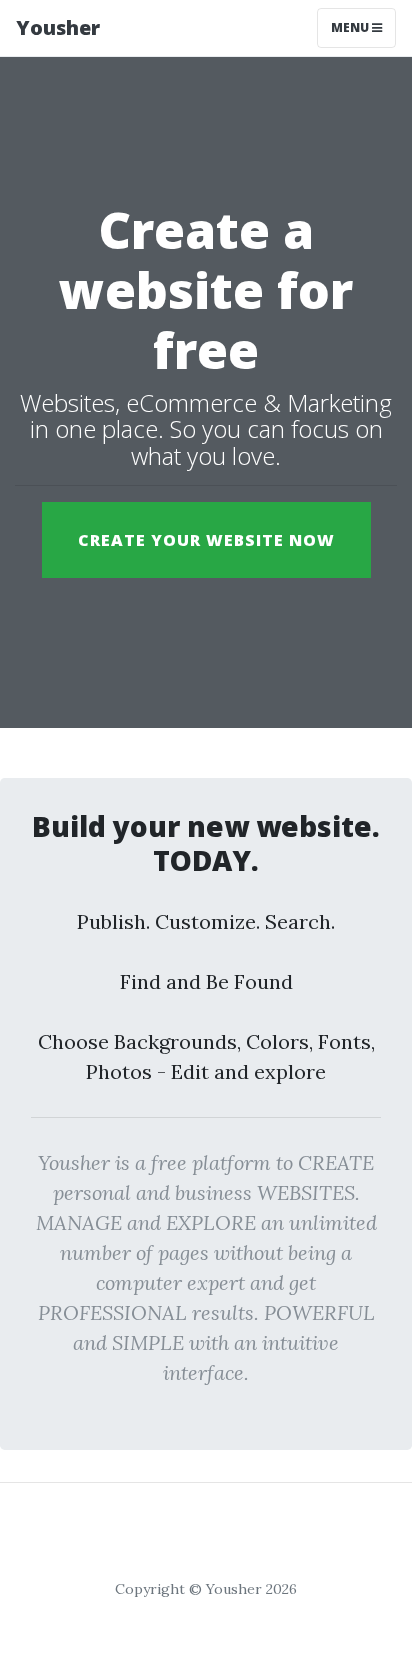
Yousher (58, 27)
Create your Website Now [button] (206, 540)
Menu (351, 27)
